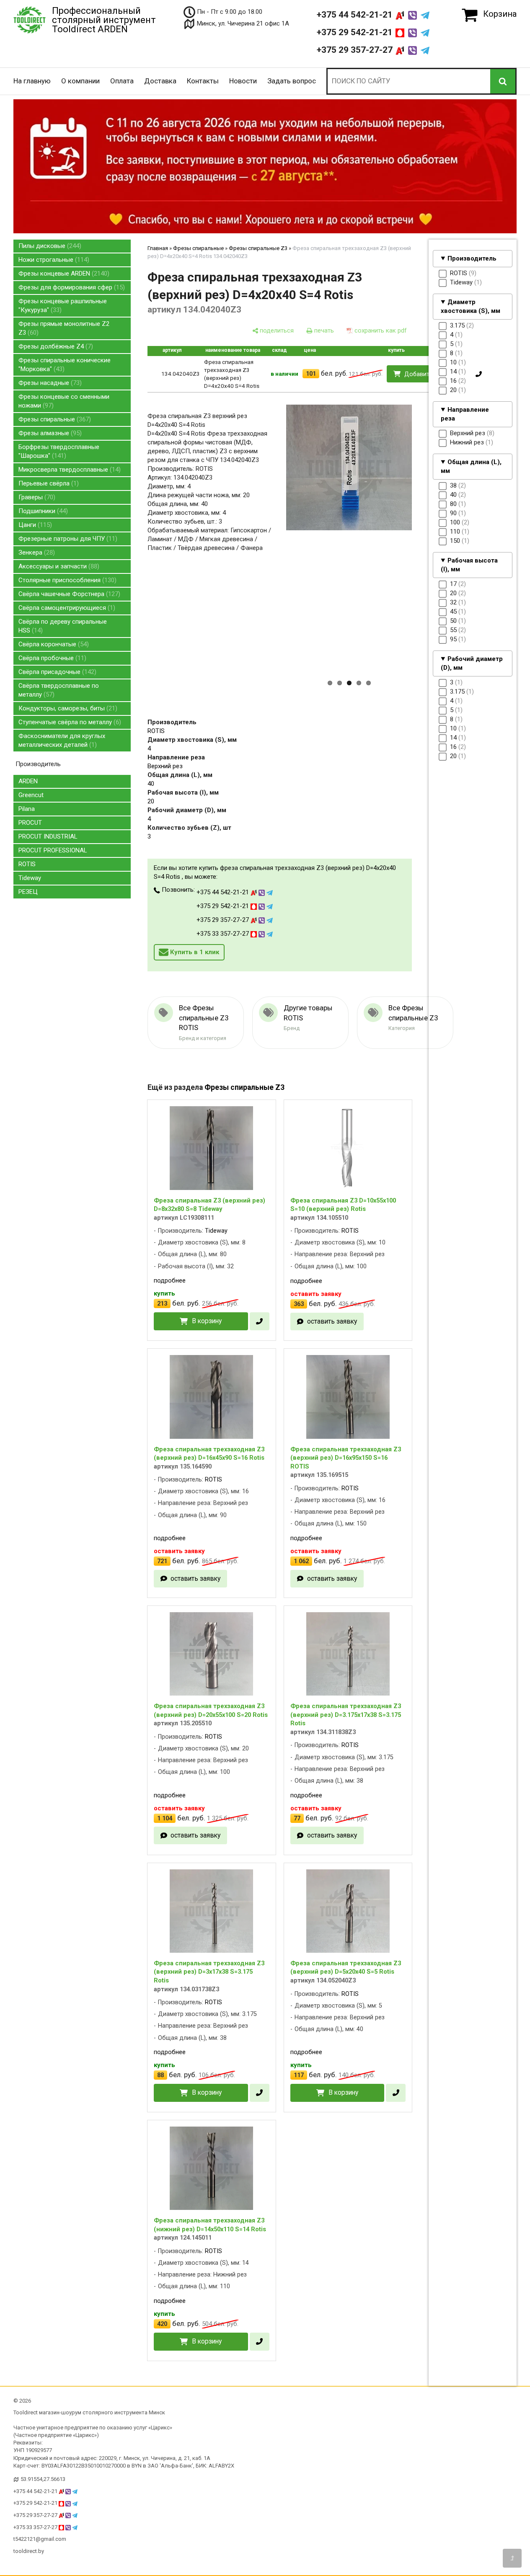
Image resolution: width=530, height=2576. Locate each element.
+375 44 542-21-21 (356, 15)
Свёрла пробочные (51, 658)
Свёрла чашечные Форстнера (68, 594)
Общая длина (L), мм (471, 466)
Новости (243, 81)
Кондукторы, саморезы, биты (67, 708)
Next (427, 557)
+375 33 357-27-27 (224, 934)
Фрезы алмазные (49, 433)
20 (151, 801)
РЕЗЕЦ (28, 892)
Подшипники (42, 511)
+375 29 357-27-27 (356, 50)
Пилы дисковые (49, 246)
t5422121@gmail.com (40, 2539)
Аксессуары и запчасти (58, 566)
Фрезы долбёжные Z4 (55, 346)
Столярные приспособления (66, 580)
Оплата (122, 81)
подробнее (170, 1280)
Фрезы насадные (49, 383)
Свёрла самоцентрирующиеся (66, 608)
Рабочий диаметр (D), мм (472, 663)
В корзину (207, 1321)
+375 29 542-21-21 (356, 32)
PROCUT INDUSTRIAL (48, 836)
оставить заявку (332, 1321)
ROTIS (27, 864)
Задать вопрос (292, 81)
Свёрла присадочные (56, 672)
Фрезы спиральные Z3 (258, 248)
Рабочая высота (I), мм (469, 565)
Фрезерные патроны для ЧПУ (67, 539)
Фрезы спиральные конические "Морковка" (65, 365)
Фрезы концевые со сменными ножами (64, 401)
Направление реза (465, 414)
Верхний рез (165, 766)
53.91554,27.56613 (43, 2479)
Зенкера (36, 552)
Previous (272, 557)
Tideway (30, 878)
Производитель (472, 258)
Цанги (34, 525)
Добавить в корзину (433, 374)
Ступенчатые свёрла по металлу (69, 722)
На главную (32, 81)
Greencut (31, 795)
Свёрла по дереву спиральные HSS (63, 626)
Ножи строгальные (53, 260)
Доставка (160, 81)
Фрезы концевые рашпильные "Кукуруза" (63, 306)
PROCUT (30, 823)
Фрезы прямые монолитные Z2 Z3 (64, 328)
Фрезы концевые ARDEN (63, 274)
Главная (158, 248)
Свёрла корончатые (53, 644)
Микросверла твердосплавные (69, 470)
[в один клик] (479, 374)
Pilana (27, 809)
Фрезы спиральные (54, 419)
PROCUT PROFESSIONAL (53, 850)
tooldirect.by (29, 2551)
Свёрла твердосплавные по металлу (59, 690)
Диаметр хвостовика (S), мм (471, 306)
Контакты (203, 81)
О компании (80, 81)
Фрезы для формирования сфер (71, 287)
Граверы (36, 497)
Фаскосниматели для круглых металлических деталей (62, 740)
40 (151, 784)
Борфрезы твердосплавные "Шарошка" (59, 451)
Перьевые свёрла (48, 483)
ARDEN (28, 781)
